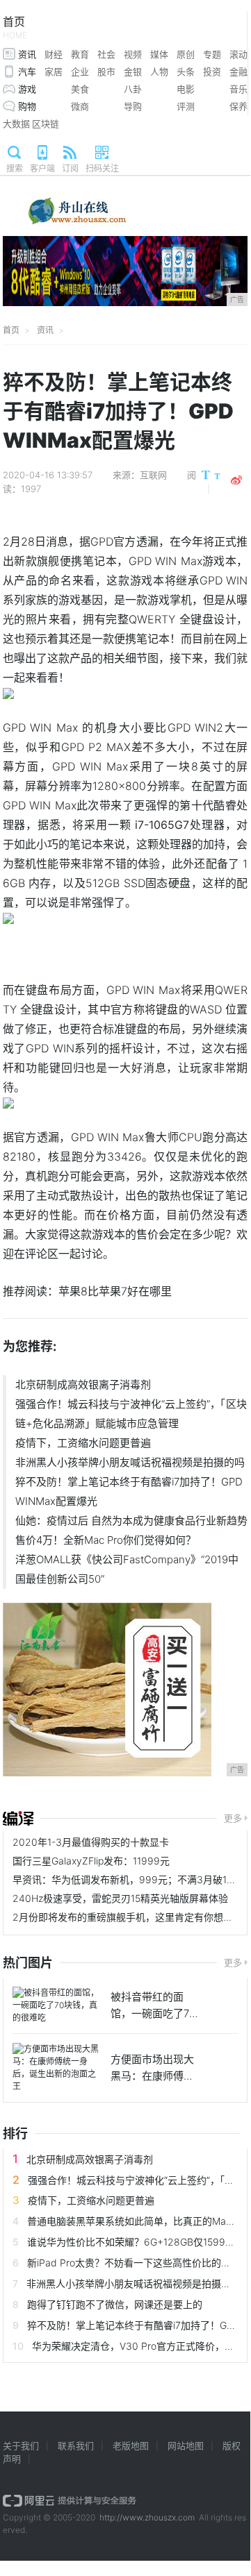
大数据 (16, 124)
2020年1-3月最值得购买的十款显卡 (91, 1842)
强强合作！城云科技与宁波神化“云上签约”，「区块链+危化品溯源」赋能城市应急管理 (131, 1414)
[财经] (18, 1819)
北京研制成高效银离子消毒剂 (83, 1384)
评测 (186, 106)
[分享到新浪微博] (236, 480)
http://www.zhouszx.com (147, 2517)
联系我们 (76, 2445)
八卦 (133, 89)
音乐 (238, 89)
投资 (212, 71)
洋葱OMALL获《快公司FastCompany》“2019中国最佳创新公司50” (127, 1569)
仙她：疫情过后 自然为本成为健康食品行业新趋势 (131, 1521)
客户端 (42, 168)
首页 (15, 27)
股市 (106, 71)
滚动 (238, 54)
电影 (186, 89)
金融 (238, 71)
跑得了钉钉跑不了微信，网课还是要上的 (115, 2304)
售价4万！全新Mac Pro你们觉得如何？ (106, 1540)
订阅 (70, 168)
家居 (54, 71)
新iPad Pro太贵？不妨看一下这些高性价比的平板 (134, 2263)
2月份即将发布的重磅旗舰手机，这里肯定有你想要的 (128, 1917)
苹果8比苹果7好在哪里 (115, 1291)
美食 (80, 89)
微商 (80, 106)
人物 (159, 71)
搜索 (15, 168)
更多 (233, 1818)
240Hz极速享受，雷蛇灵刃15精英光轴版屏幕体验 (120, 1898)
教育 (80, 54)
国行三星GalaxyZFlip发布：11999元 (91, 1861)
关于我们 (21, 2445)
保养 (238, 106)
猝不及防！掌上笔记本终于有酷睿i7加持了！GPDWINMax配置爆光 (129, 1491)
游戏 (27, 89)
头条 (186, 71)
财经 (54, 54)
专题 (212, 54)
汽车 (27, 71)
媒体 (159, 54)
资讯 (27, 54)
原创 (186, 54)
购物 (27, 106)
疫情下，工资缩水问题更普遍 (83, 1443)
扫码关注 (102, 168)
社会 (106, 54)
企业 (80, 71)
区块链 (46, 124)
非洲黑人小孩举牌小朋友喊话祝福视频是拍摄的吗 (130, 1462)
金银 (133, 71)
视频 (133, 54)
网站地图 (186, 2445)
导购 (133, 106)
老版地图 (131, 2445)
